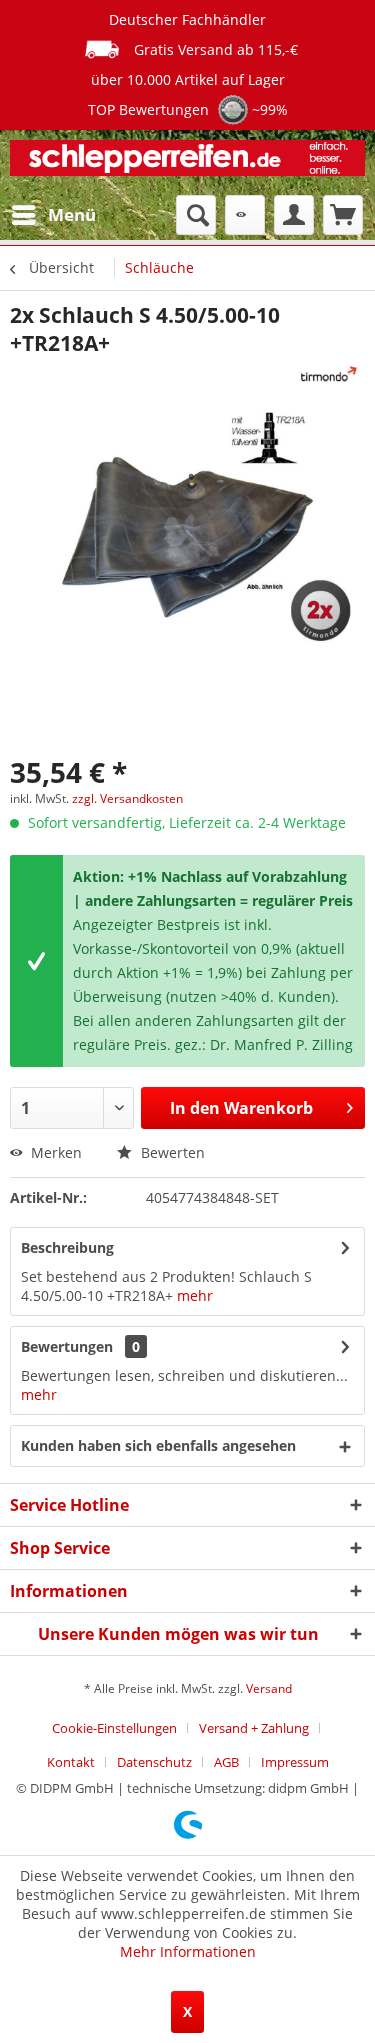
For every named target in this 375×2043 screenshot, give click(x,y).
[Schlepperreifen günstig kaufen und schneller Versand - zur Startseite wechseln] (187, 162)
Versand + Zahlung (254, 1728)
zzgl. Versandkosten (127, 798)
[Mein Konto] (294, 215)
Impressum (295, 1762)
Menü (72, 214)
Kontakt (71, 1762)
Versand (269, 1688)
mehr (195, 1295)
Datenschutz (154, 1762)
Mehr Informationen (188, 1951)
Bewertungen (67, 1346)
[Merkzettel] (245, 215)
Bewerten (171, 1152)
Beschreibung (67, 1247)
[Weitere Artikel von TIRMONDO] (326, 374)
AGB (226, 1762)
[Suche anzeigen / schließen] (196, 215)
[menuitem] (53, 215)
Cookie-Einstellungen (114, 1728)
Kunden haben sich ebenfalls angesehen (158, 1445)
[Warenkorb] (343, 215)
